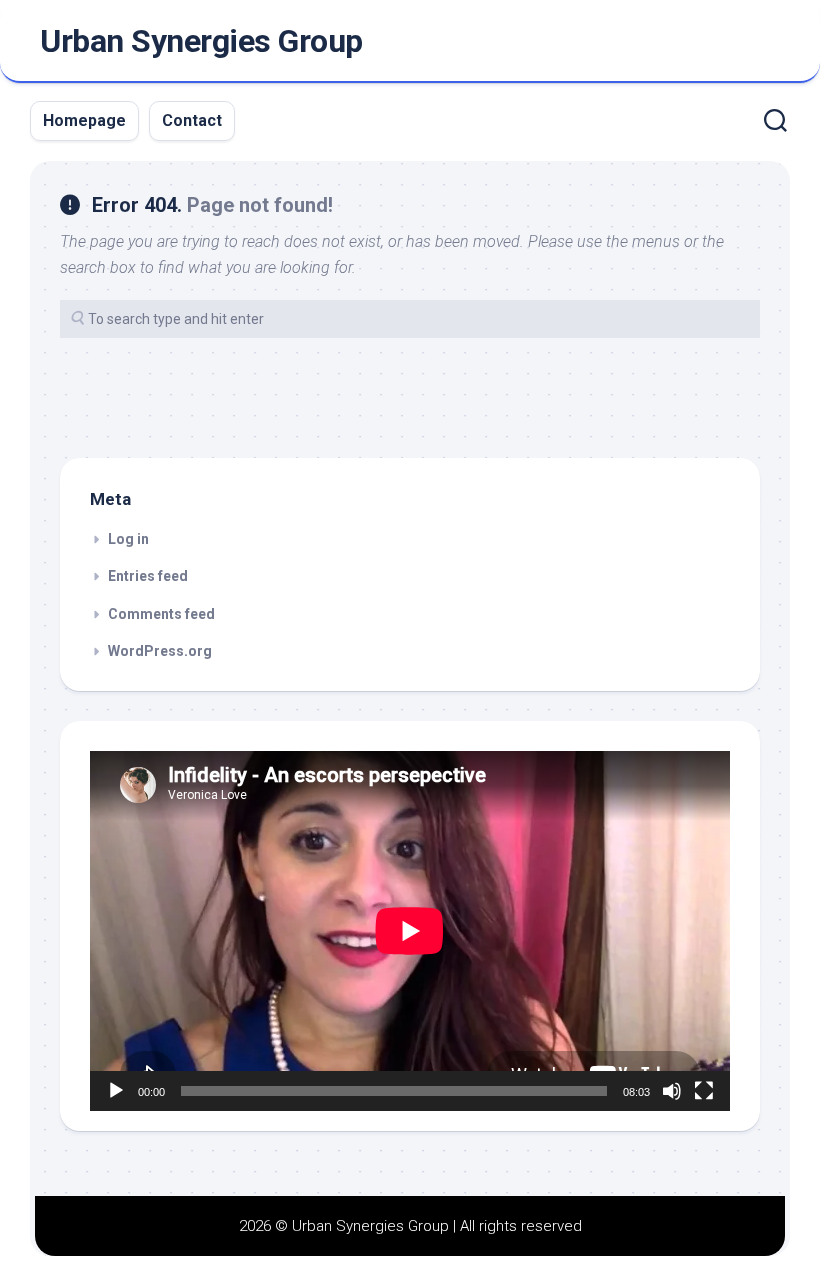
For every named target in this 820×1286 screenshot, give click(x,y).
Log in (128, 539)
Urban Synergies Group (201, 41)
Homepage (84, 120)
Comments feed (161, 614)
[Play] (116, 1091)
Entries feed (148, 576)
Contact (192, 120)
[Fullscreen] (704, 1091)
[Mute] (672, 1091)
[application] (410, 931)
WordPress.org (160, 651)
